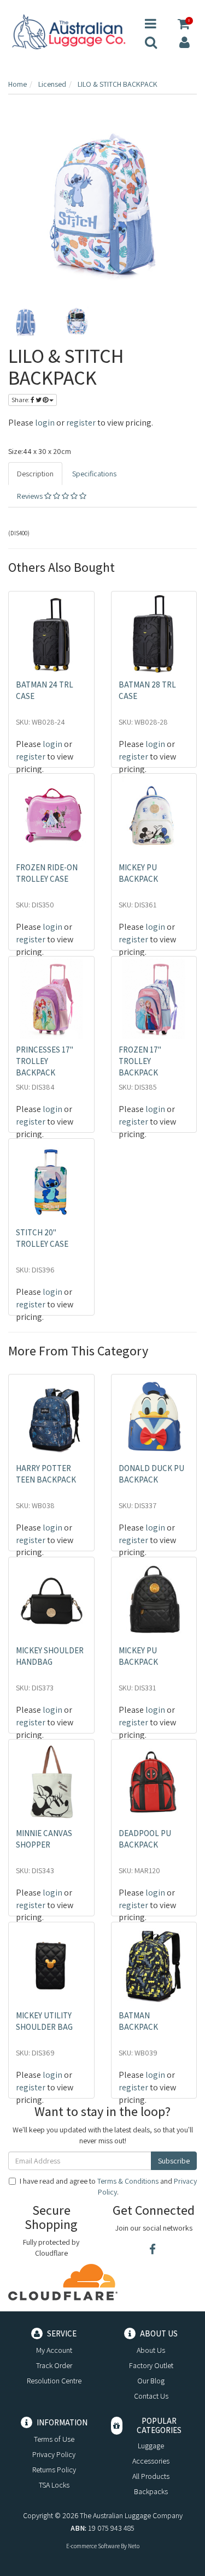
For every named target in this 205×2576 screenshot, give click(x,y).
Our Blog (151, 2381)
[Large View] (26, 322)
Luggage (151, 2446)
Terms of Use (54, 2439)
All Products (151, 2476)
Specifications (94, 474)
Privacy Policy (54, 2454)
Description (35, 474)
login (45, 423)
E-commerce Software (93, 2546)
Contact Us (151, 2396)
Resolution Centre (54, 2381)
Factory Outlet (151, 2365)
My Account (54, 2350)
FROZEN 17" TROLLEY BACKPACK (140, 1061)
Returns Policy (54, 2470)
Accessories (151, 2461)
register (81, 423)
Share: (21, 400)
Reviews (31, 496)
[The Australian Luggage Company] (68, 32)
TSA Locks (54, 2485)
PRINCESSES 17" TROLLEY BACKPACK (45, 1061)
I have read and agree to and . (108, 2186)
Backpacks (151, 2491)
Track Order (54, 2365)
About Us (151, 2350)
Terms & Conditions (128, 2181)
